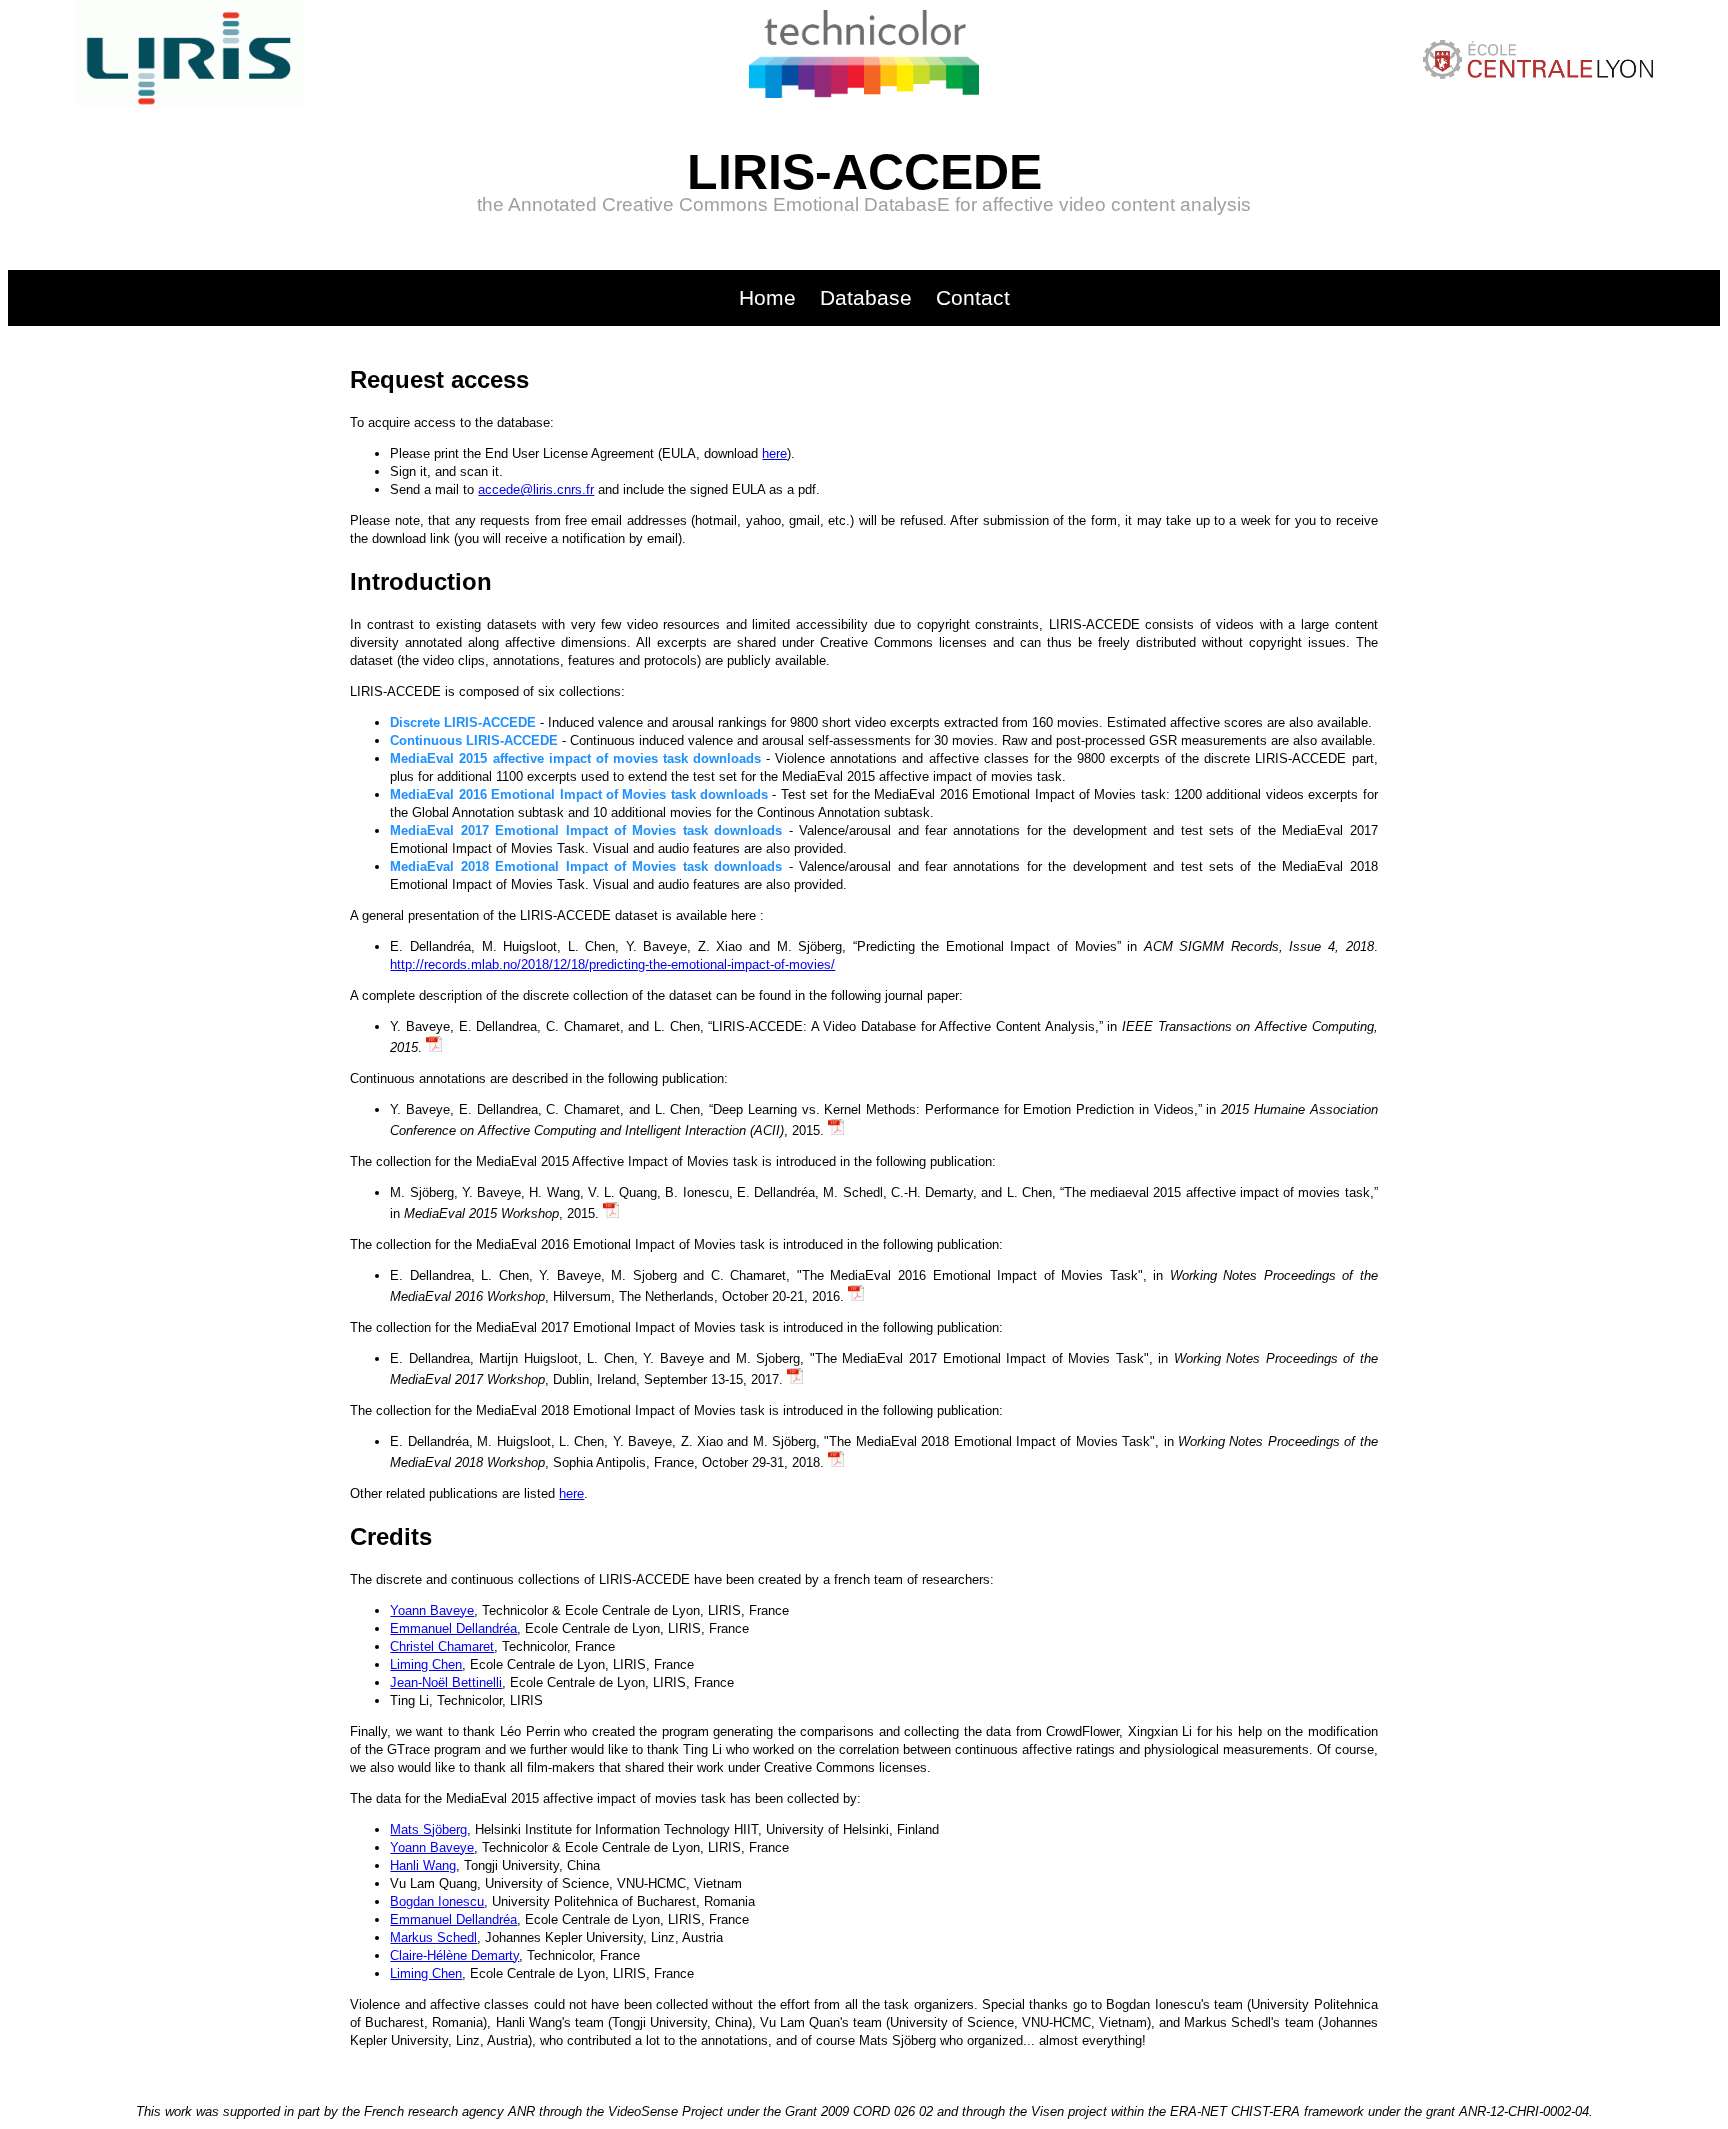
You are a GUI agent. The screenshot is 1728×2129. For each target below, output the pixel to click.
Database (866, 297)
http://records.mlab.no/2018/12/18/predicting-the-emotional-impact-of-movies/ (612, 964)
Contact (973, 297)
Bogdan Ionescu (437, 1901)
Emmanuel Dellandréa (453, 1628)
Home (767, 297)
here (774, 453)
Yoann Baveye (432, 1610)
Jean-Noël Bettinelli (446, 1682)
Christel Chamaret (442, 1646)
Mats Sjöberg (428, 1829)
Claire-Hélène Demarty (454, 1955)
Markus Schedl (433, 1937)
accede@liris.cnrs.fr (536, 489)
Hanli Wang (423, 1865)
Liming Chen (426, 1664)
